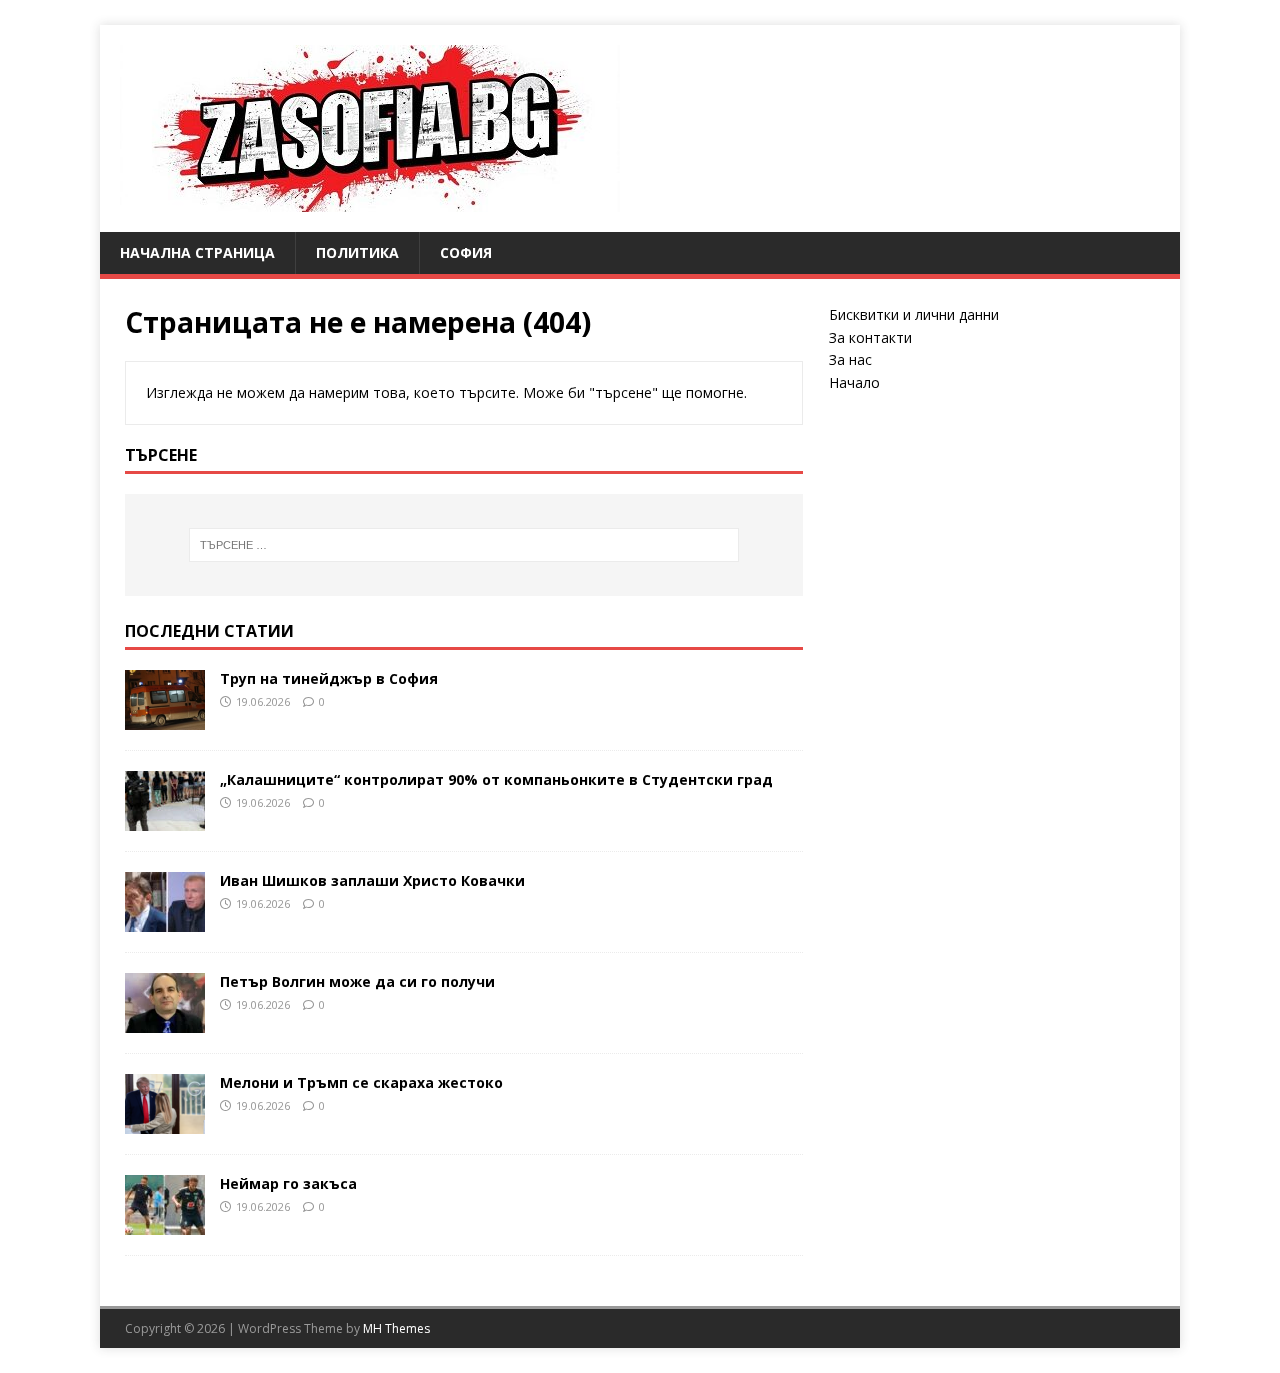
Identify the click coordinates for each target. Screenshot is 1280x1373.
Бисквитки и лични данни (914, 314)
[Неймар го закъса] (165, 1222)
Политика (357, 252)
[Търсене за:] (464, 545)
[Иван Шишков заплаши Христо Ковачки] (165, 919)
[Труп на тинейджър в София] (165, 717)
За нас (850, 359)
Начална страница (197, 252)
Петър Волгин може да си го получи (357, 981)
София (466, 252)
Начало (854, 382)
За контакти (870, 337)
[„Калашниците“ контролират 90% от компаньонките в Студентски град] (165, 818)
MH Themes (396, 1328)
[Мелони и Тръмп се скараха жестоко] (165, 1121)
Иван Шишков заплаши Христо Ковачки (372, 880)
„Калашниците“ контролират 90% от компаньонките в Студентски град (496, 779)
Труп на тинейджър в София (329, 678)
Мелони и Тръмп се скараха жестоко (361, 1082)
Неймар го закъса (288, 1183)
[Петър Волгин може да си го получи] (165, 1020)
